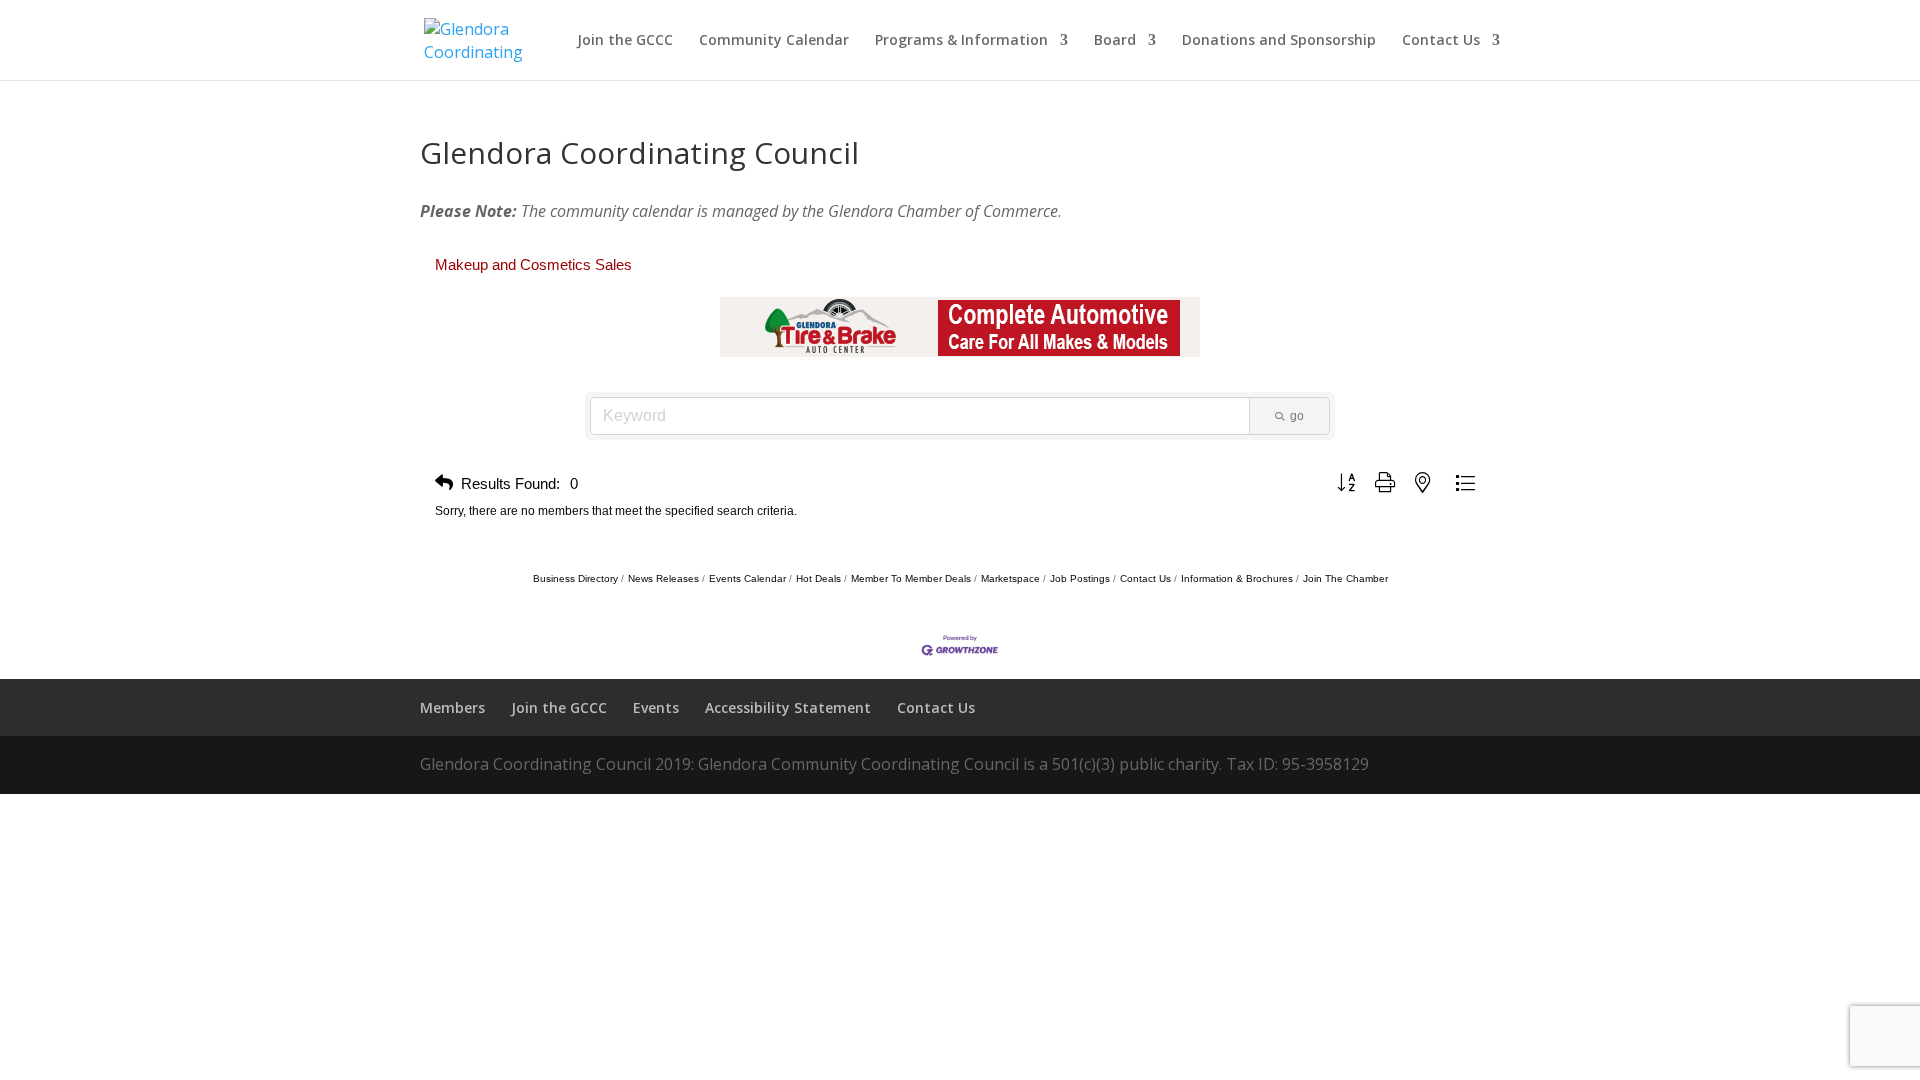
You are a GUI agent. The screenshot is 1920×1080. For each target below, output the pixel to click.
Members (452, 707)
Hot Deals (818, 578)
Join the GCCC (625, 41)
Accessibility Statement (788, 707)
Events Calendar (747, 578)
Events (656, 707)
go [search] (1297, 416)
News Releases (663, 578)
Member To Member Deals (911, 578)
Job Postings (1080, 578)
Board (1115, 41)
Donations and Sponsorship (1279, 41)
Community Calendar (774, 41)
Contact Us (1441, 41)
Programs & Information (961, 41)
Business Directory (575, 578)
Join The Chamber (1345, 578)
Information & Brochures (1237, 578)
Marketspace (1010, 578)
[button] (444, 483)
